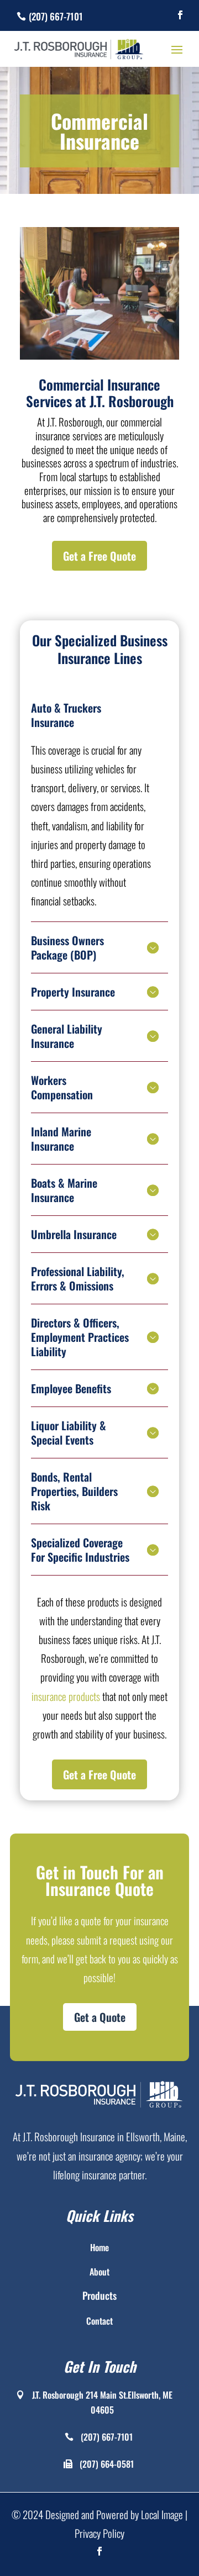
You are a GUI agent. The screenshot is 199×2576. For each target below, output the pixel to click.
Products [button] (99, 2295)
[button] (180, 15)
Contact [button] (99, 2321)
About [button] (99, 2272)
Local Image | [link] (164, 2514)
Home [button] (99, 2247)
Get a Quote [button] (100, 2017)
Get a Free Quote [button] (99, 556)
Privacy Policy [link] (99, 2533)
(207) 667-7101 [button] (56, 16)
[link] (79, 49)
